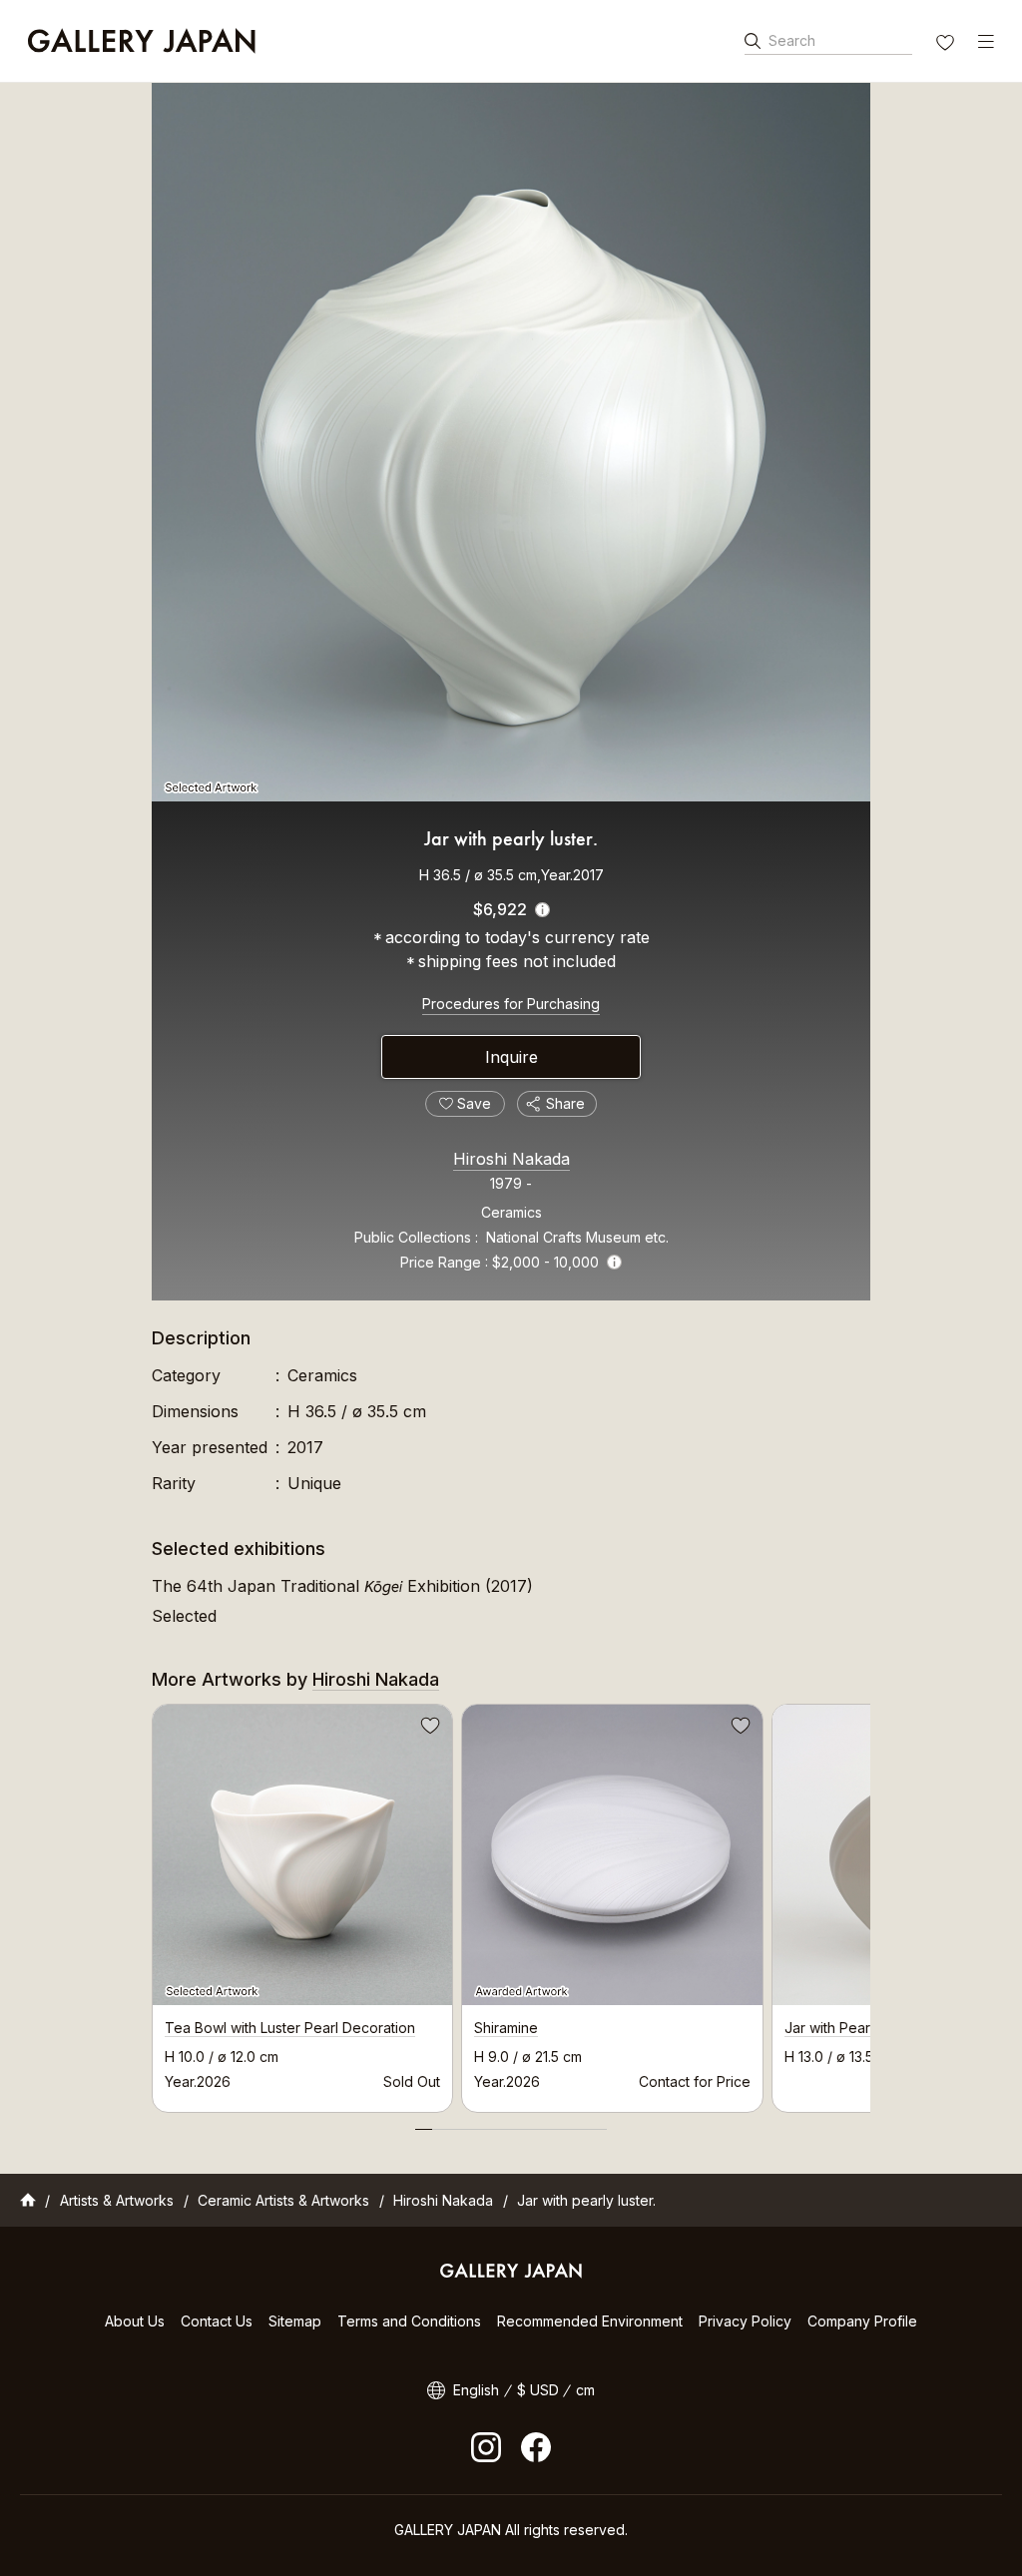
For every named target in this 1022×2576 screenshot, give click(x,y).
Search (792, 40)
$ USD (538, 2390)
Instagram (486, 2447)
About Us (135, 2321)
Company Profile (862, 2321)
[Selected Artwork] (511, 442)
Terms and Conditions (409, 2321)
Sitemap (295, 2321)
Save (428, 1729)
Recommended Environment (590, 2321)
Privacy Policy (745, 2321)
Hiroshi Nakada (511, 1159)
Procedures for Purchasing (511, 1004)
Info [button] (614, 1262)
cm (585, 2390)
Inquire (511, 1057)
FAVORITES (947, 45)
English (476, 2390)
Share (565, 1103)
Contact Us (217, 2321)
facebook (536, 2447)
